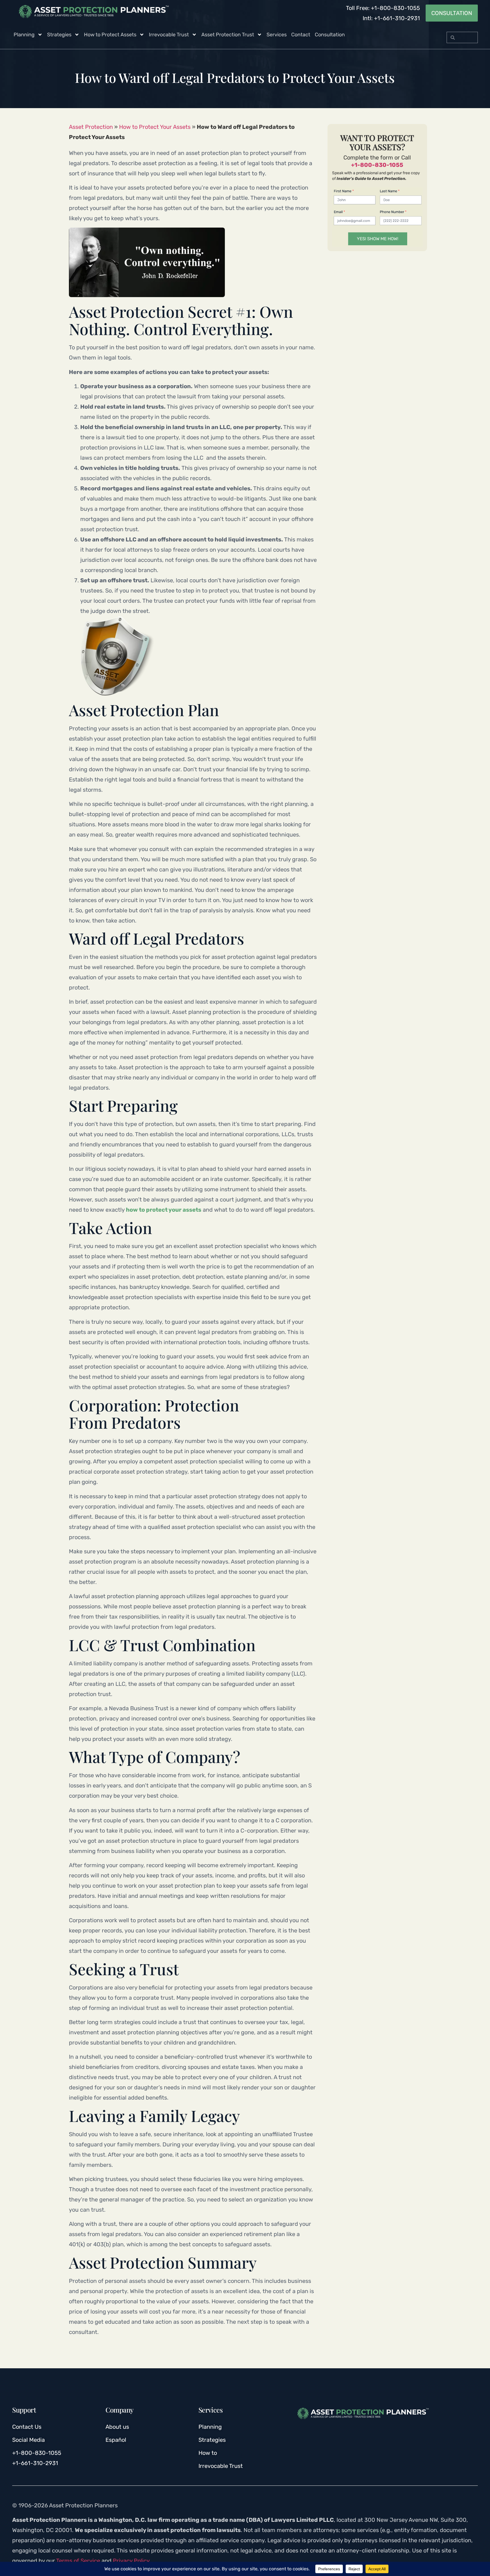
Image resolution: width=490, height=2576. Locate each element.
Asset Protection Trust (228, 35)
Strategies (59, 35)
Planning (24, 35)
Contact (301, 35)
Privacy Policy (131, 2561)
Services (277, 35)
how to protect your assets (164, 1210)
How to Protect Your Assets (155, 127)
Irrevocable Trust (169, 35)
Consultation (330, 35)
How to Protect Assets (110, 35)
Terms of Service (78, 2561)
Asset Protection (91, 127)
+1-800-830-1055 (377, 165)
